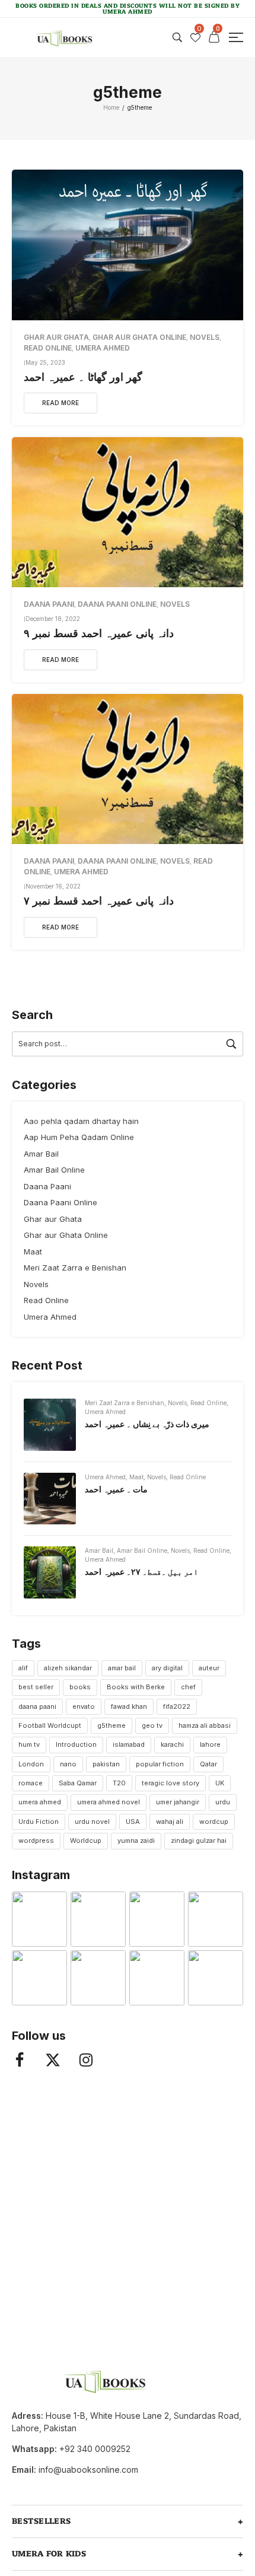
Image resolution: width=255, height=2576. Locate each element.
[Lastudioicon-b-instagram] (86, 2060)
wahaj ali (170, 1822)
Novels (205, 337)
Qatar (208, 1764)
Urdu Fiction (39, 1822)
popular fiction (160, 1764)
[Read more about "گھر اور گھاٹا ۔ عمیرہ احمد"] (128, 245)
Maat (33, 1252)
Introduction (76, 1744)
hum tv (29, 1744)
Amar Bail (41, 1154)
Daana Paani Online (117, 604)
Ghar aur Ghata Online (139, 337)
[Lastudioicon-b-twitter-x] (53, 2060)
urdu (223, 1802)
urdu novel (92, 1822)
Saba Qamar (78, 1783)
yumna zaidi (136, 1841)
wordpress (36, 1841)
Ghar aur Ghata (56, 337)
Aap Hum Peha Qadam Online (79, 1137)
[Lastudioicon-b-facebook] (20, 2060)
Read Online (48, 348)
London (31, 1764)
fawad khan (129, 1706)
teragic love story (170, 1783)
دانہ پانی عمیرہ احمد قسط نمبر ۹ (99, 633)
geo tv (152, 1725)
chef (188, 1687)
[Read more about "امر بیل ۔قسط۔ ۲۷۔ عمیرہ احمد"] (50, 1572)
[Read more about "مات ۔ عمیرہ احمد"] (50, 1499)
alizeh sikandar (68, 1668)
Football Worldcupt (50, 1725)
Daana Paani (49, 604)
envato (84, 1706)
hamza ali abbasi (205, 1725)
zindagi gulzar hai (199, 1841)
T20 (119, 1783)
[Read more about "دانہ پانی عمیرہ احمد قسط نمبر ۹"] (128, 512)
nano (68, 1764)
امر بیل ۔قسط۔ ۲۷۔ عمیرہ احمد (141, 1572)
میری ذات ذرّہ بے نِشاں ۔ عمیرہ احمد (147, 1424)
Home (111, 107)
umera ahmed (40, 1802)
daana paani (37, 1706)
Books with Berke (136, 1687)
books (80, 1687)
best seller (36, 1687)
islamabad (129, 1744)
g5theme (111, 1725)
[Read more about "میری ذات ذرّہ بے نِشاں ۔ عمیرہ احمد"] (50, 1425)
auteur (209, 1668)
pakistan (106, 1764)
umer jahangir (178, 1802)
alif (23, 1668)
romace (31, 1783)
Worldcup (86, 1841)
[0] (195, 38)
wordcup (214, 1822)
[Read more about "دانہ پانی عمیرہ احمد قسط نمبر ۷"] (128, 769)
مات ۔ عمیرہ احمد (116, 1489)
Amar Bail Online (54, 1170)
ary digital (167, 1668)
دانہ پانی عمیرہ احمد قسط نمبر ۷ (99, 901)
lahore (210, 1744)
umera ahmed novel (109, 1802)
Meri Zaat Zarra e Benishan (75, 1268)
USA (133, 1822)
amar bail (122, 1668)
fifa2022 (177, 1706)
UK (220, 1783)
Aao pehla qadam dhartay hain (81, 1121)
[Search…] (177, 37)
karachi (172, 1744)
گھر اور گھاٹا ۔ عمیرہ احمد (83, 377)
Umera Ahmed (103, 348)
